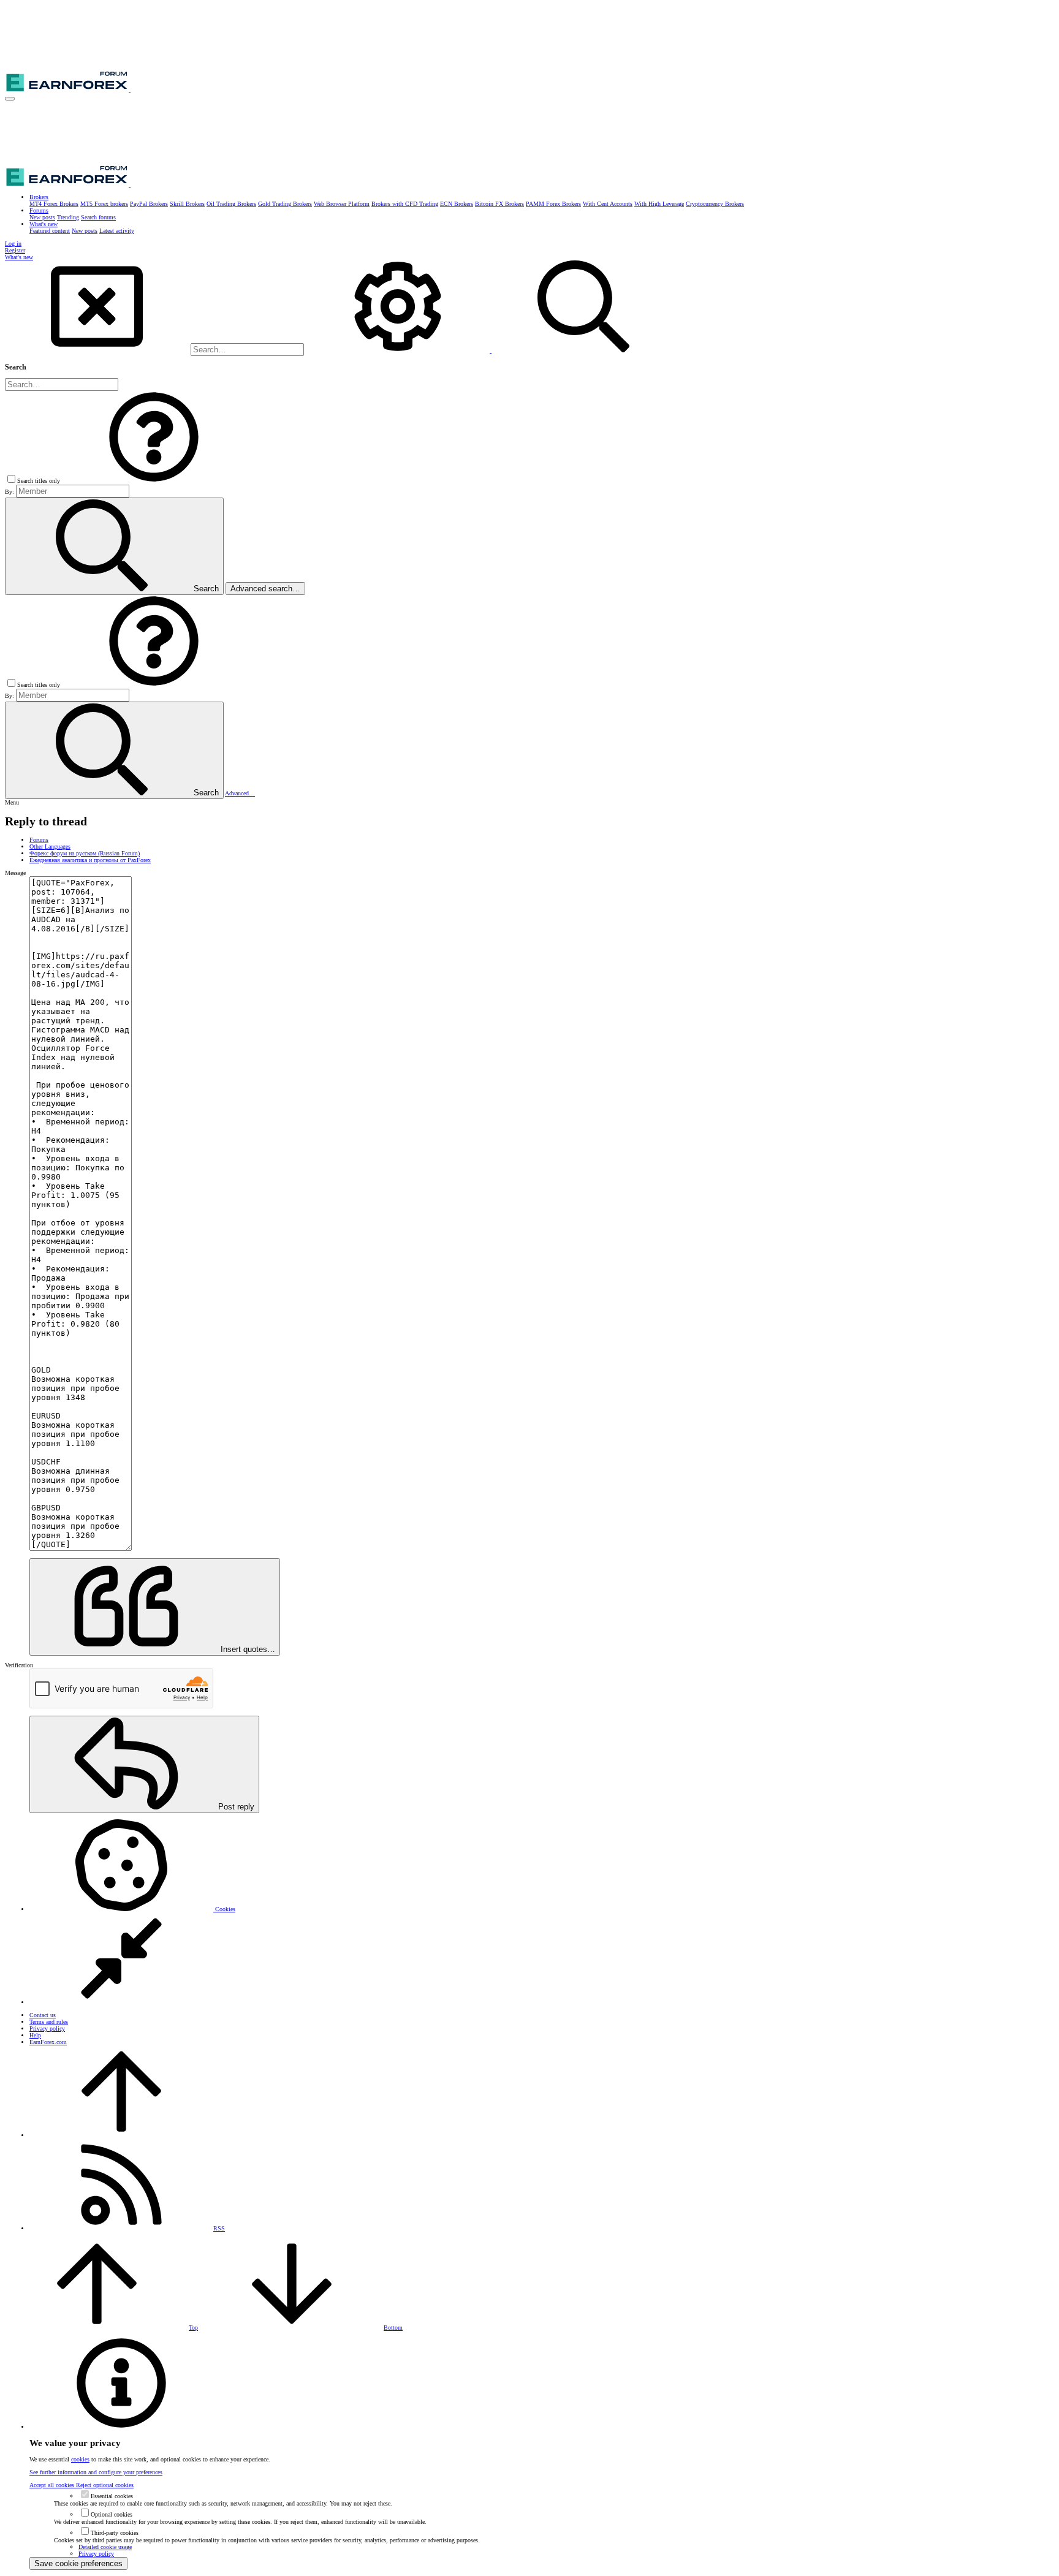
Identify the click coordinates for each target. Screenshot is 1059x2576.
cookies (80, 2459)
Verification (19, 1665)
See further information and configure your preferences (96, 2472)
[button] (10, 99)
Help (35, 2035)
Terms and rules (49, 2022)
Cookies (224, 1909)
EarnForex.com (48, 2042)
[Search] (399, 350)
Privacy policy (47, 2029)
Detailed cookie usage (105, 2547)
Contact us (43, 2015)
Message (15, 873)
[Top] (121, 2135)
